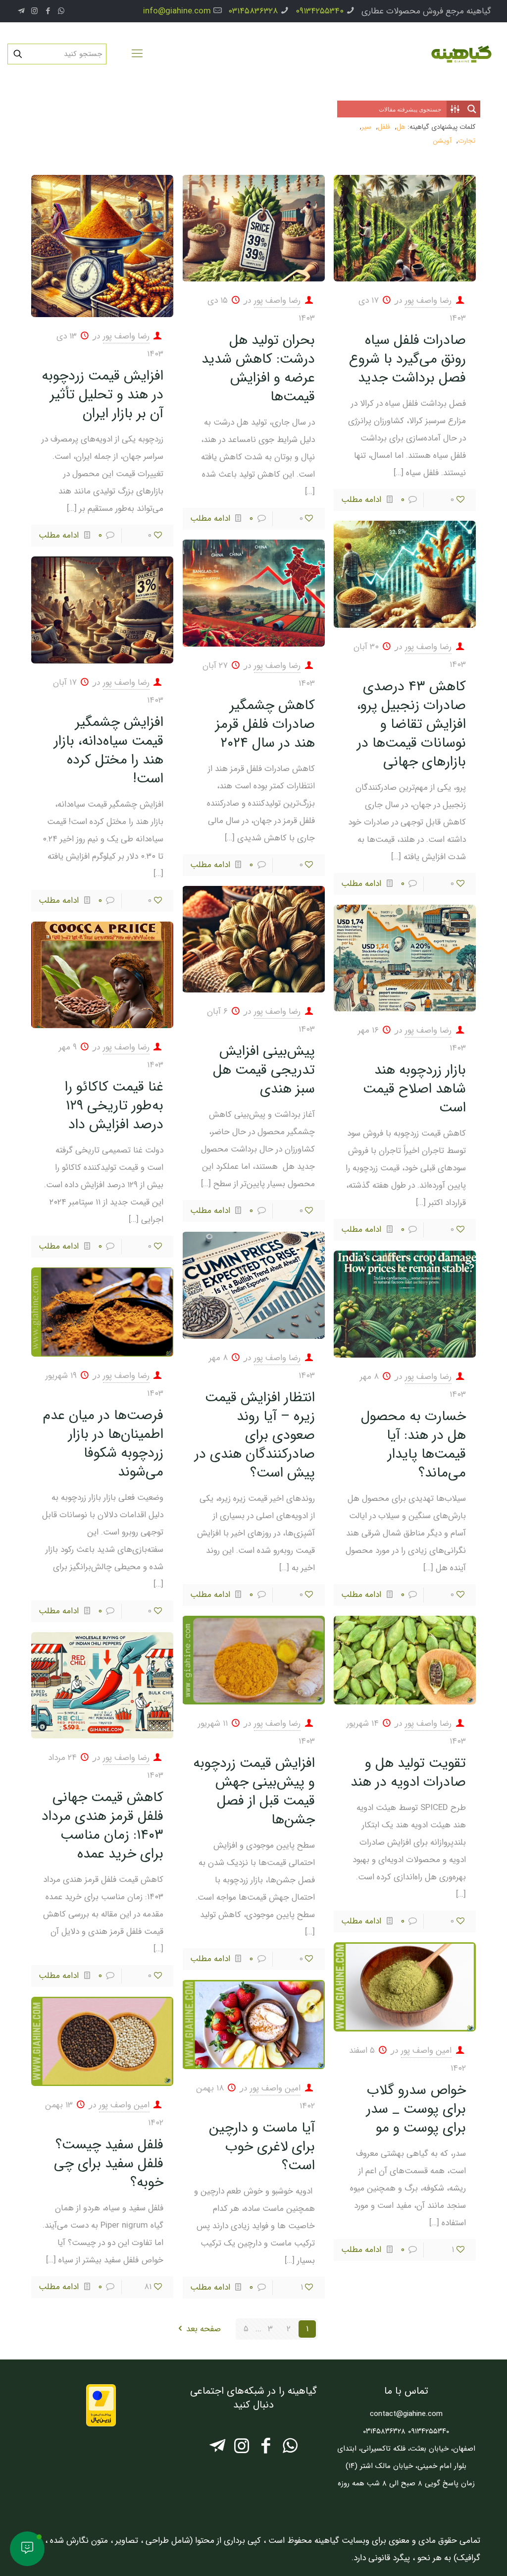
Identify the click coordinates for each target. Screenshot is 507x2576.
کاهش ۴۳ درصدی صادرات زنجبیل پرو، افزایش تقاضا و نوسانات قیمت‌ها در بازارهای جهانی (411, 724)
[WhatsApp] (290, 2449)
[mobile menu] (137, 54)
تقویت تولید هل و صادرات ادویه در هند (408, 1773)
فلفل (384, 127)
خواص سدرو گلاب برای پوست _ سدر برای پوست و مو (416, 2109)
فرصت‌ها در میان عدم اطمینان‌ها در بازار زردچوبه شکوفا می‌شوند (103, 1444)
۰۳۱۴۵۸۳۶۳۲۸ (253, 11)
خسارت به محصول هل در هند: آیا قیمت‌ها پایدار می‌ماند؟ (413, 1445)
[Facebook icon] (48, 11)
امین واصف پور (426, 2051)
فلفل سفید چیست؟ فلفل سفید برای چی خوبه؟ (109, 2164)
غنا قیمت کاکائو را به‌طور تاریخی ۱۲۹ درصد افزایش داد (114, 1106)
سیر (366, 127)
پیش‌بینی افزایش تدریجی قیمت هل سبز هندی (264, 1070)
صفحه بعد (203, 2329)
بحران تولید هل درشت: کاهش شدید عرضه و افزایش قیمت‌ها (258, 369)
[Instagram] (241, 2449)
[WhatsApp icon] (61, 11)
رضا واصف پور (428, 301)
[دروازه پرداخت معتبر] (101, 2424)
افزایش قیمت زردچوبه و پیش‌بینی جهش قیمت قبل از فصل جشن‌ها (254, 1792)
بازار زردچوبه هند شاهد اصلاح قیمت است (414, 1089)
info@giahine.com (177, 11)
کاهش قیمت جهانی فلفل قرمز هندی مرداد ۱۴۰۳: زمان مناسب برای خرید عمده (102, 1826)
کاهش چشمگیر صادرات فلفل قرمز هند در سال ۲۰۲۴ (265, 724)
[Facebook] (266, 2449)
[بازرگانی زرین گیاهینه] (460, 54)
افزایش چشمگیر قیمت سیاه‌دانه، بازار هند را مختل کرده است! (109, 751)
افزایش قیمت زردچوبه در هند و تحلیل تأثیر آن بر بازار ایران (102, 395)
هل (401, 127)
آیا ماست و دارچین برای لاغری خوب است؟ (262, 2147)
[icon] (21, 11)
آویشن (442, 141)
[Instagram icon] (34, 11)
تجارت (467, 141)
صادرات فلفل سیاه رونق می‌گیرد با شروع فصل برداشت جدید (407, 359)
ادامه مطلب (361, 500)
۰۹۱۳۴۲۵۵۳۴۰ (320, 11)
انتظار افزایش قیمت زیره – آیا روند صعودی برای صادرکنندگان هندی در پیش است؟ (255, 1435)
